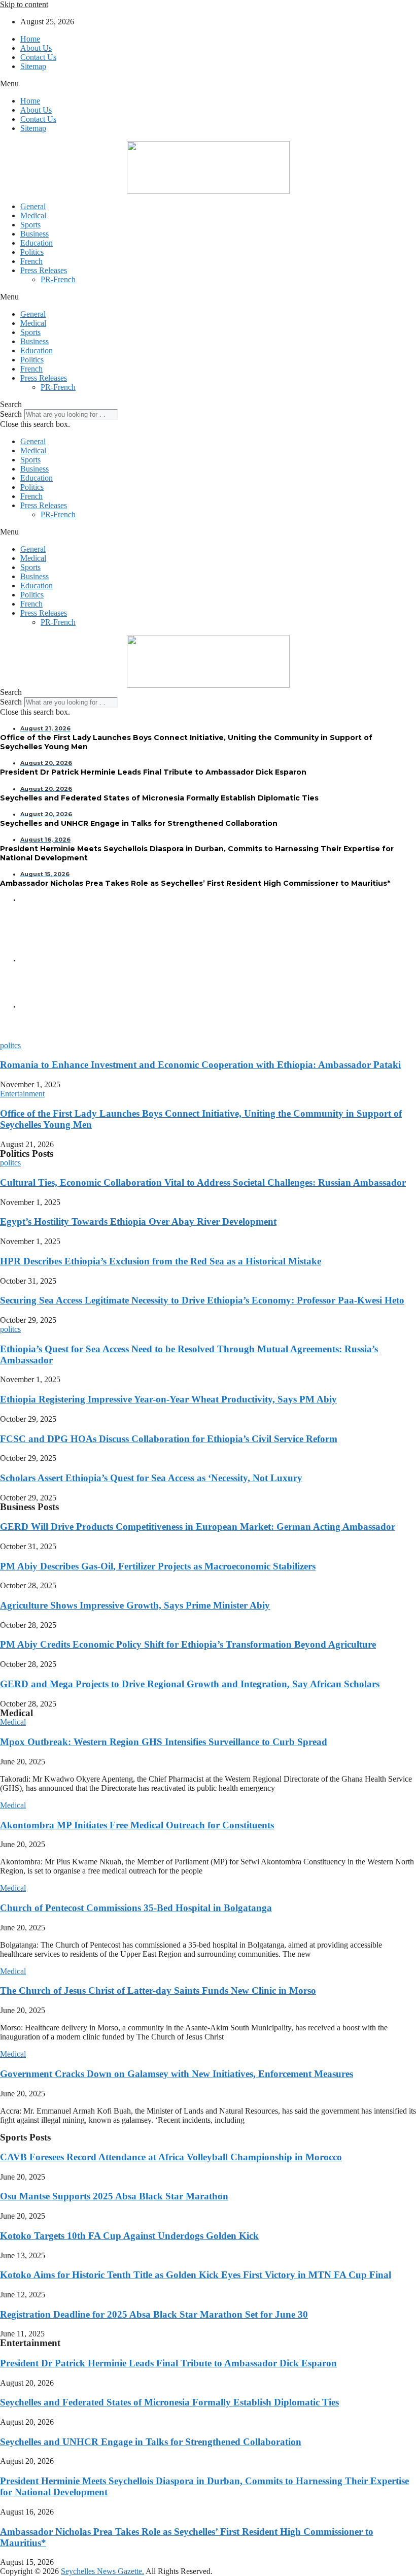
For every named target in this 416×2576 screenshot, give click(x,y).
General (33, 206)
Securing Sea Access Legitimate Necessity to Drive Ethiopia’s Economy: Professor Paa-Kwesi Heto (202, 1300)
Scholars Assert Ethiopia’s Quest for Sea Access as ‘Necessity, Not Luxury (151, 1478)
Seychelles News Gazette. (102, 2571)
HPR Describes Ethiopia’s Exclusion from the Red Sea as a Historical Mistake (161, 1261)
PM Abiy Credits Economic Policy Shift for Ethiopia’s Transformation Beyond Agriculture (188, 1644)
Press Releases (44, 270)
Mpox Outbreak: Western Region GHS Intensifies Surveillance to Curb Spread (164, 1742)
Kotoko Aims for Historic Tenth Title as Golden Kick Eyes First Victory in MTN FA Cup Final (196, 2275)
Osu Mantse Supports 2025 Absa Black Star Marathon (114, 2196)
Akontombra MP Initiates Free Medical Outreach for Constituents (137, 1825)
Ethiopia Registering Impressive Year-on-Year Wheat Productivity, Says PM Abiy (168, 1399)
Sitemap (33, 66)
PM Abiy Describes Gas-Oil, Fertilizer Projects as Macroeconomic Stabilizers (158, 1566)
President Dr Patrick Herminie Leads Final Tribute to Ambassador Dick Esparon (168, 2363)
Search (11, 414)
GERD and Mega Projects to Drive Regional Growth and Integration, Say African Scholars (190, 1684)
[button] (208, 84)
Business (34, 234)
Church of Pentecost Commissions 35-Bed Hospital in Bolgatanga (136, 1908)
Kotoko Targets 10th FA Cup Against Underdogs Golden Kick (129, 2236)
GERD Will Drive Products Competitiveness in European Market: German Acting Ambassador (198, 1527)
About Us (36, 48)
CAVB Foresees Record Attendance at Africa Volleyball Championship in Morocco (171, 2157)
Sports (30, 225)
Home (30, 39)
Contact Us (38, 57)
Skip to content (24, 4)
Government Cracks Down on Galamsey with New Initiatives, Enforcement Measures (177, 2074)
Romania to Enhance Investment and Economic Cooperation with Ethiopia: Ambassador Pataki (200, 1065)
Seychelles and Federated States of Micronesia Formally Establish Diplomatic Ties (169, 2402)
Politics (32, 252)
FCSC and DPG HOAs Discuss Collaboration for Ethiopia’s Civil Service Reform (169, 1439)
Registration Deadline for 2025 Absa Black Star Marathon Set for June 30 (154, 2314)
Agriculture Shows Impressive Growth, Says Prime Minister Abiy (135, 1605)
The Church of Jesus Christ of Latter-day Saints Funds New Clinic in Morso (158, 1990)
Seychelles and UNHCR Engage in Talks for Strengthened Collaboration (151, 2442)
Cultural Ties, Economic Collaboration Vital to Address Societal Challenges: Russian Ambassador (203, 1182)
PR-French (58, 279)
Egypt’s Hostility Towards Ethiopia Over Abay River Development (138, 1222)
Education (37, 243)
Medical (33, 215)
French (31, 261)
